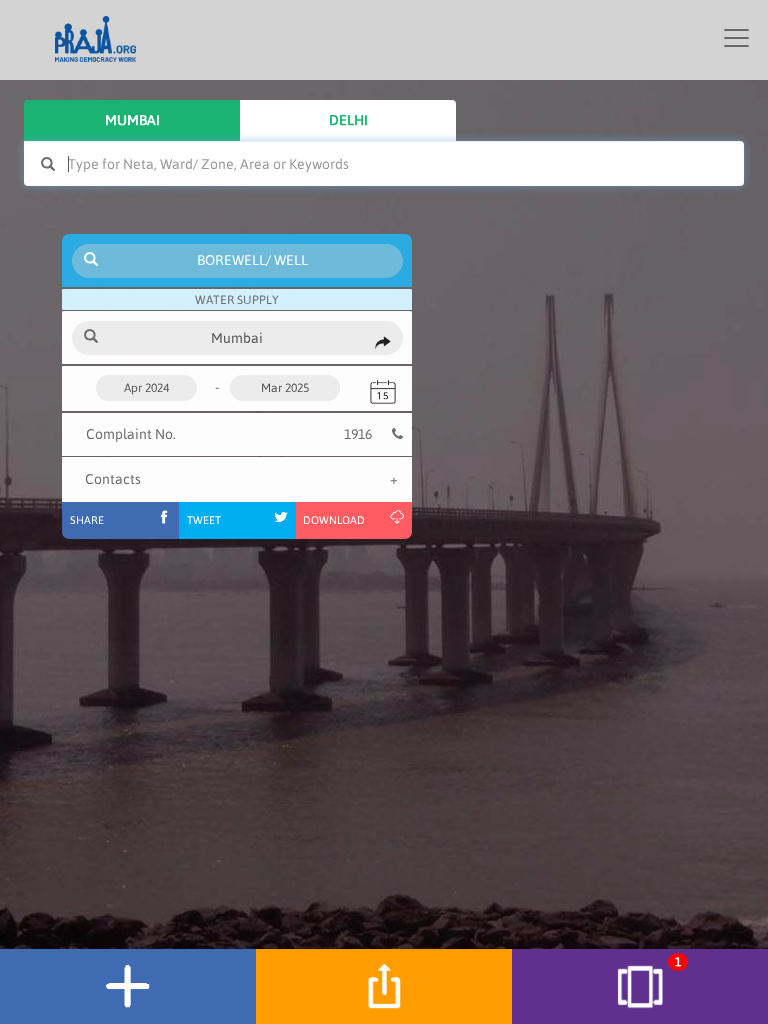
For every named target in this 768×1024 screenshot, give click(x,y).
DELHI (348, 120)
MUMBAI (132, 120)
